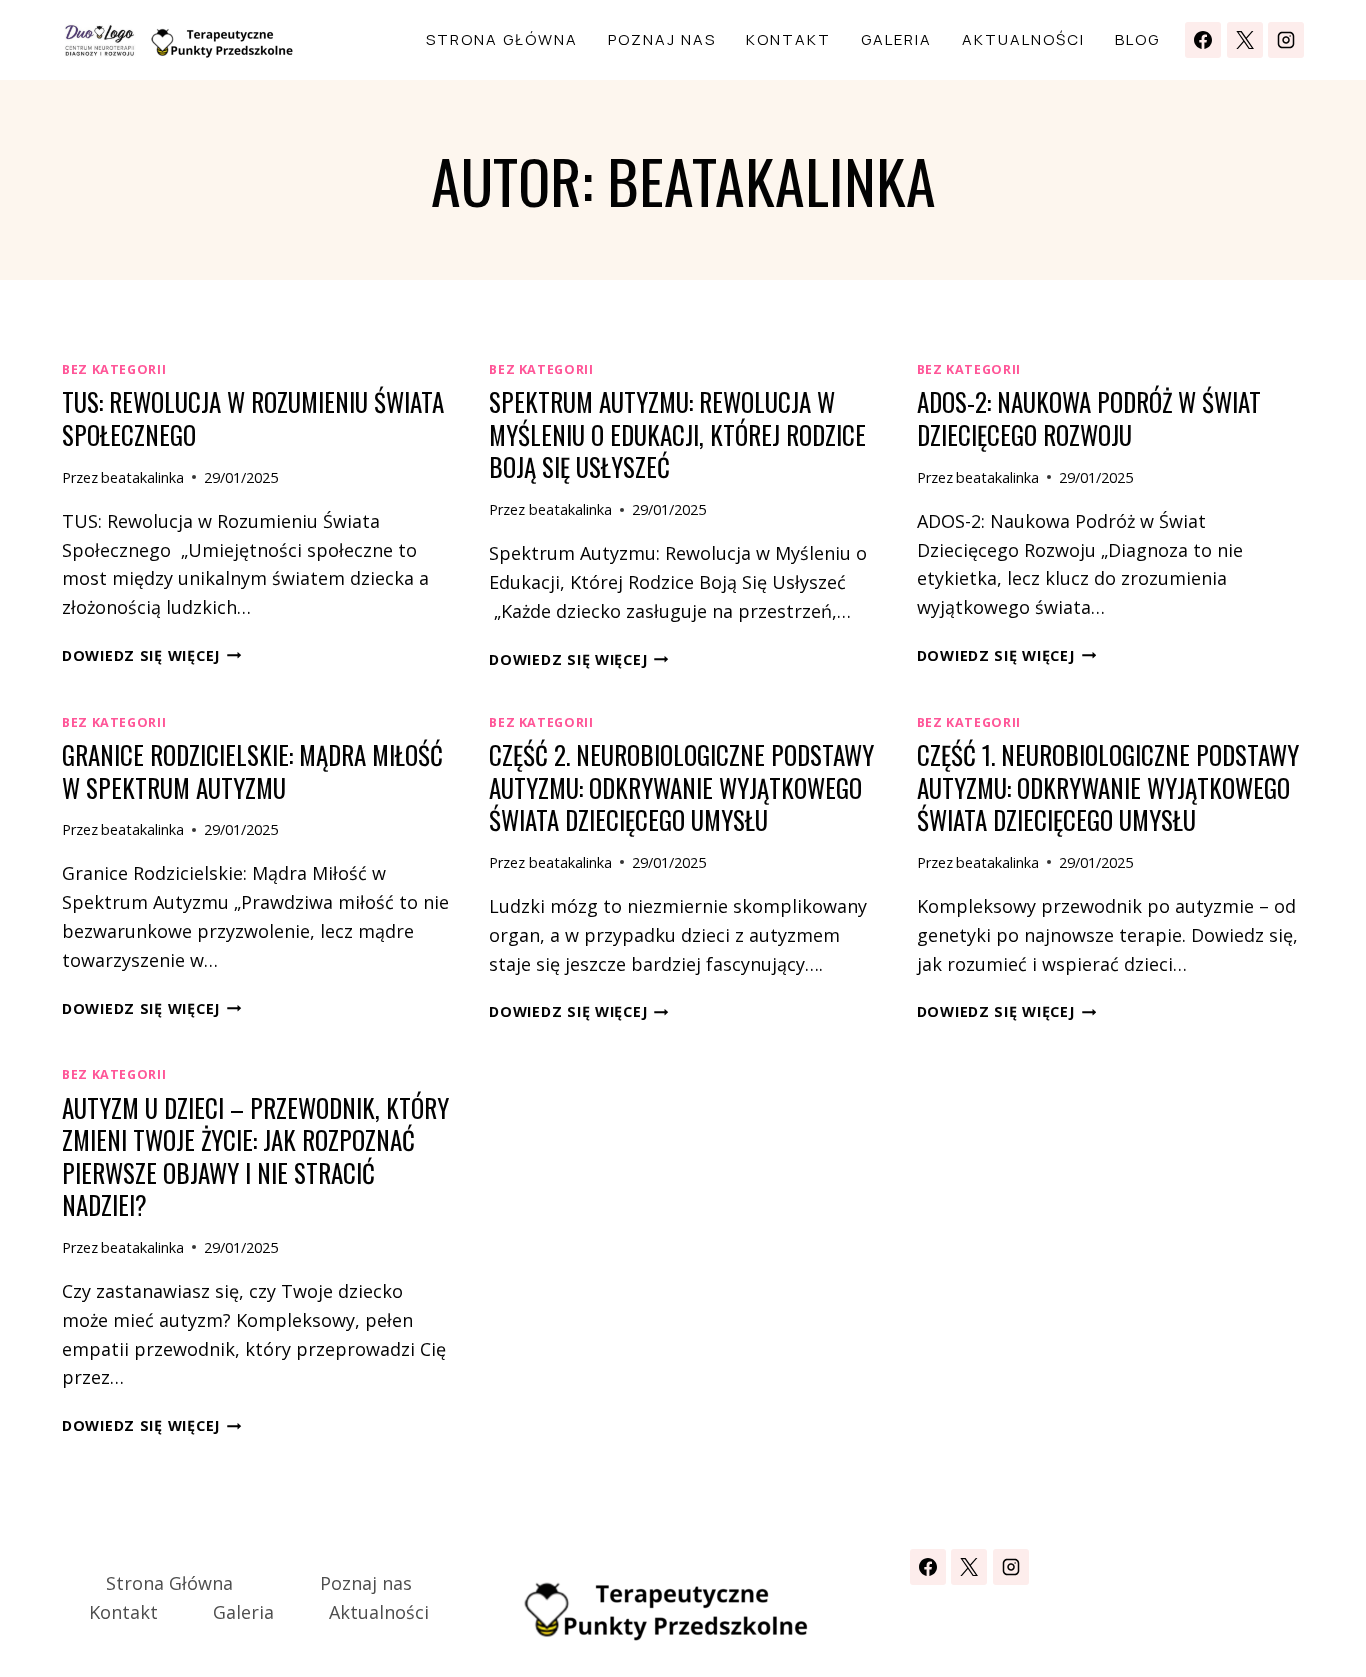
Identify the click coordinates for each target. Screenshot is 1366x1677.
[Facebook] (1203, 40)
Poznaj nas (662, 39)
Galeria (896, 39)
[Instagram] (1286, 40)
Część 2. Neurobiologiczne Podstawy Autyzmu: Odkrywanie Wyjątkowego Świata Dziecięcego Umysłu (681, 787)
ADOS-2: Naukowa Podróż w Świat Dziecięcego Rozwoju (1089, 418)
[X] (1245, 40)
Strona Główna (502, 39)
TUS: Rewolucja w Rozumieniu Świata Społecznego (253, 418)
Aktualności (1023, 39)
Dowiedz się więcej (152, 655)
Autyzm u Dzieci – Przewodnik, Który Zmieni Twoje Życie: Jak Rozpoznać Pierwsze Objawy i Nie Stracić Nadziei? (255, 1156)
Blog (1137, 39)
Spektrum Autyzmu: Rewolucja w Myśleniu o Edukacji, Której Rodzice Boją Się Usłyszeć (677, 434)
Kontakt (788, 39)
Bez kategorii (114, 369)
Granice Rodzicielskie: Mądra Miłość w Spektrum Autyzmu (252, 771)
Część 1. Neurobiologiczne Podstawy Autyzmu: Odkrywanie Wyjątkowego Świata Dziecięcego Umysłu (1108, 787)
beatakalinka (142, 477)
